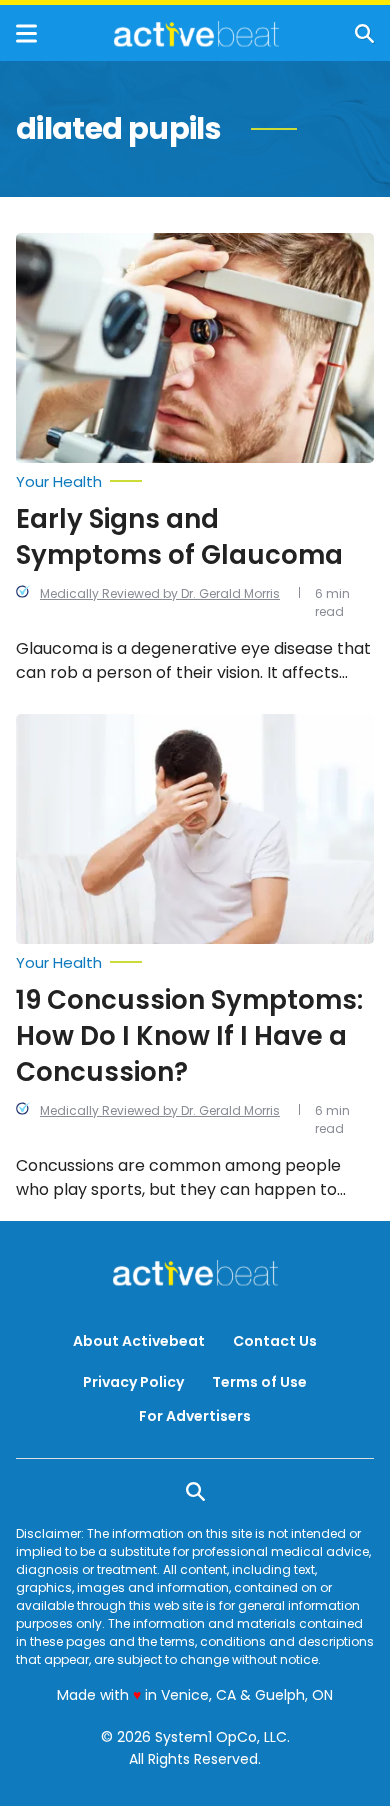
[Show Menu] (26, 33)
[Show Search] (364, 33)
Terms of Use (259, 1382)
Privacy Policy (133, 1382)
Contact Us (275, 1341)
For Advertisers (195, 1416)
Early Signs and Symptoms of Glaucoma (179, 537)
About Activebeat (139, 1341)
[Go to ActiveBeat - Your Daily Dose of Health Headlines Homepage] (196, 34)
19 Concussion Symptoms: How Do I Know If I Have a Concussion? (189, 1036)
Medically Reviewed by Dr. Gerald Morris (160, 593)
